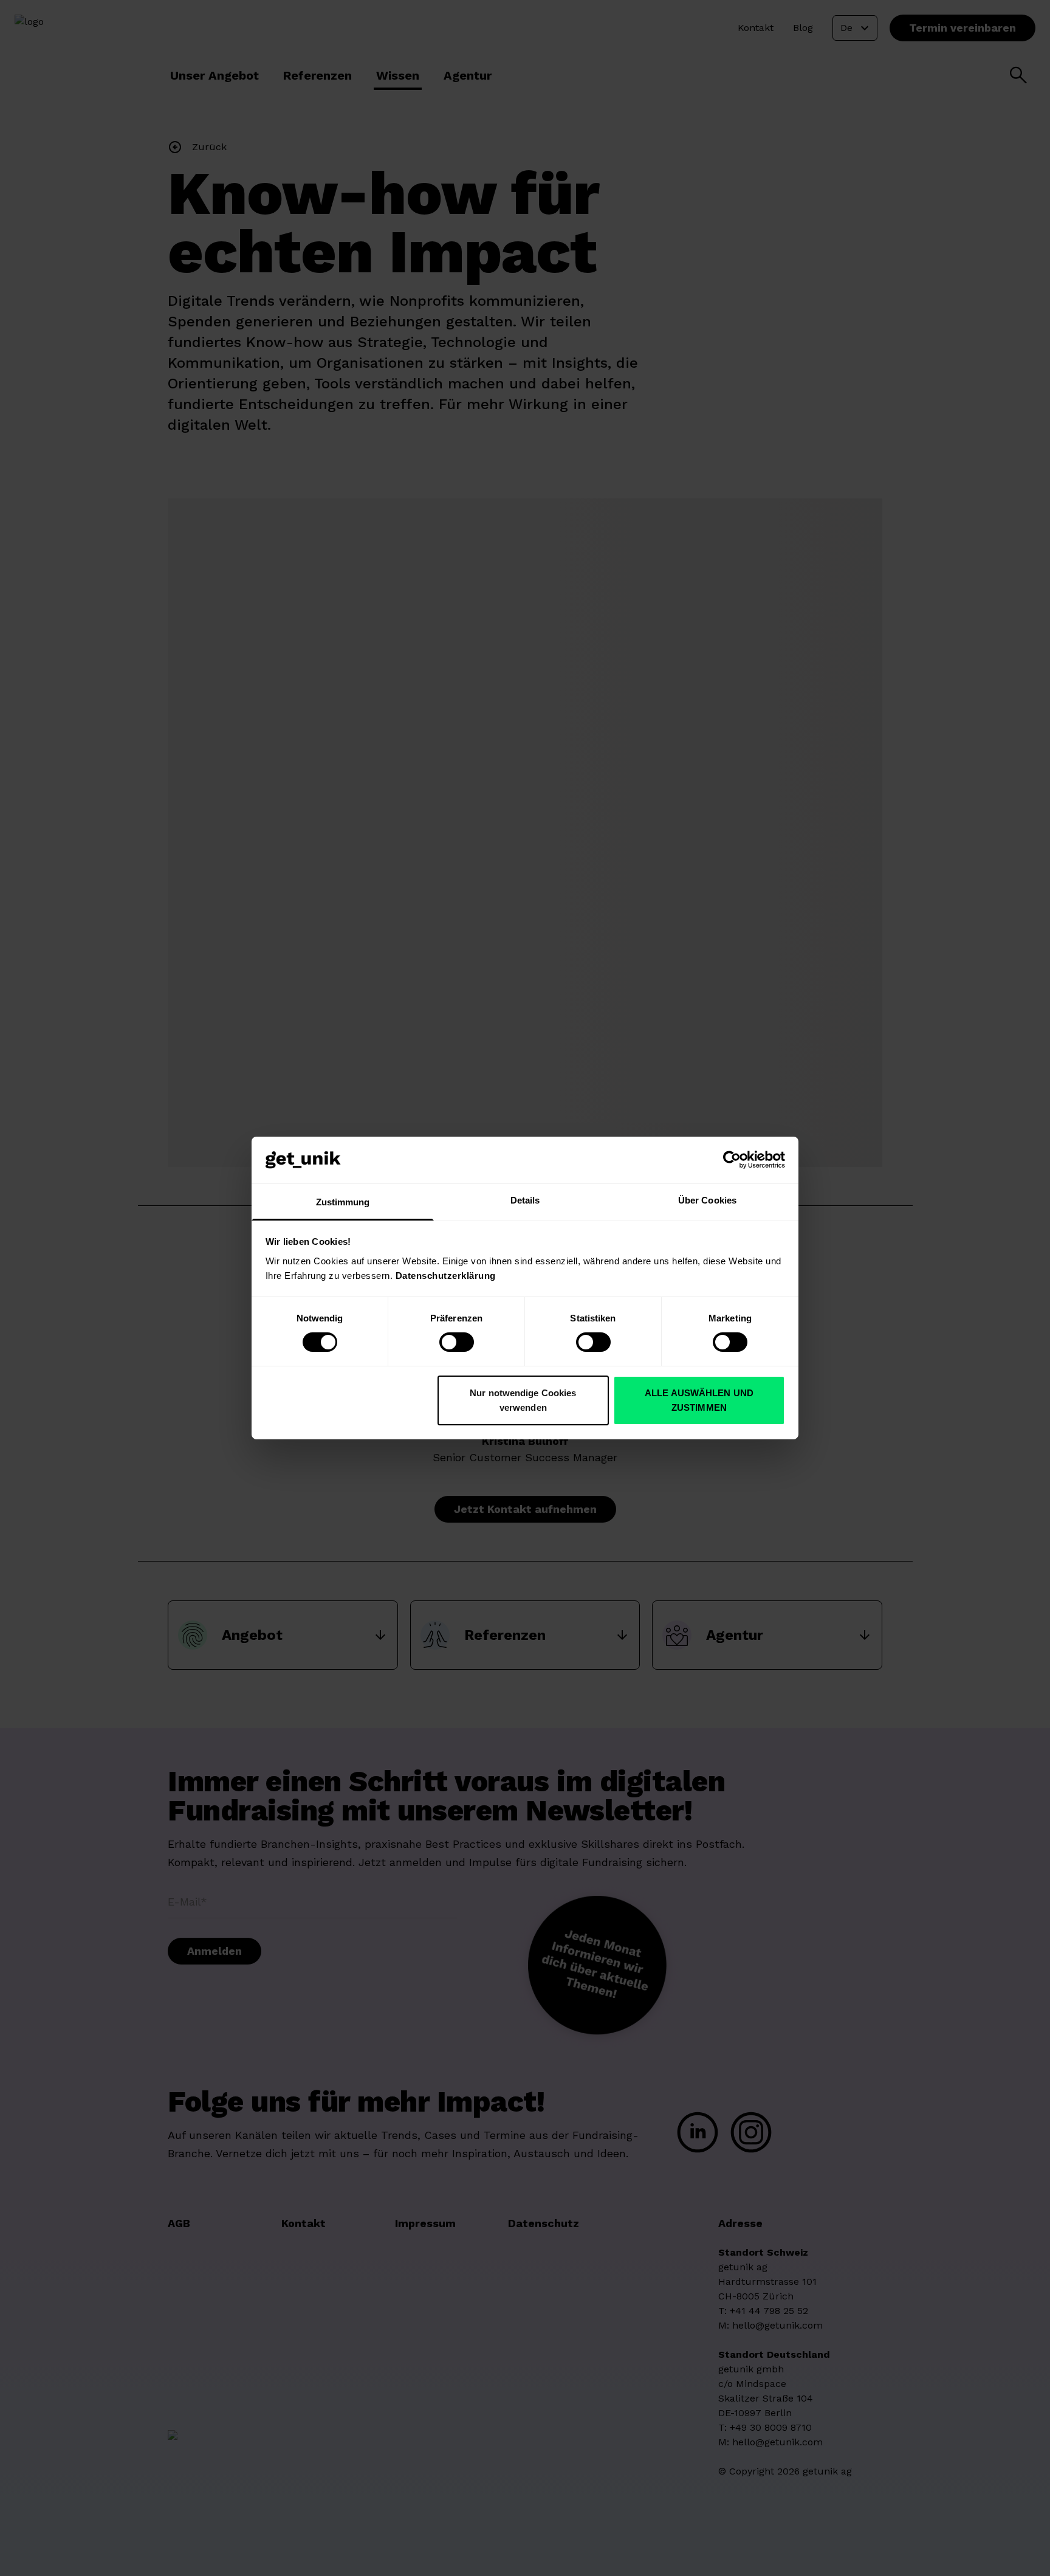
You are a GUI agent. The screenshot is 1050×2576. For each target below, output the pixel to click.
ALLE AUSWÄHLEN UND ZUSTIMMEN (699, 1400)
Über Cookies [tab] (707, 1200)
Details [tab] (525, 1200)
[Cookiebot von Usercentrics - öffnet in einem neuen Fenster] (732, 1160)
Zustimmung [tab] (343, 1202)
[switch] (457, 1342)
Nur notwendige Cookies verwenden (523, 1400)
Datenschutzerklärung (446, 1276)
